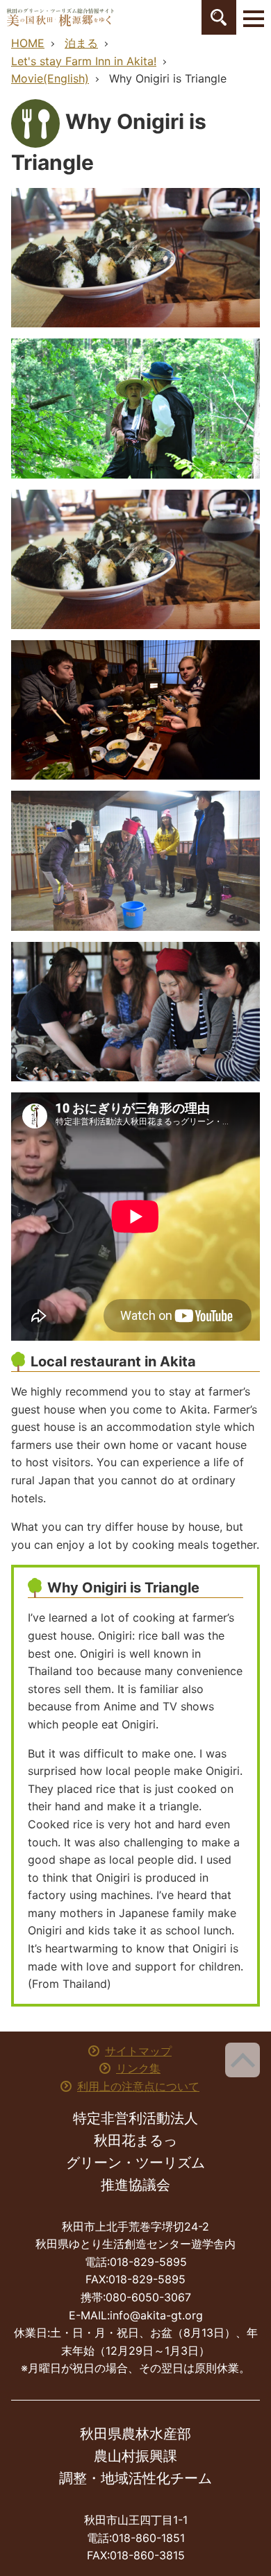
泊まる (81, 43)
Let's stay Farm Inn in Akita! (84, 61)
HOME (28, 43)
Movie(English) (50, 78)
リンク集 (138, 2068)
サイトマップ (138, 2051)
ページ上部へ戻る (243, 2060)
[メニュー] (254, 17)
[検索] (219, 17)
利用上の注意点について (138, 2086)
